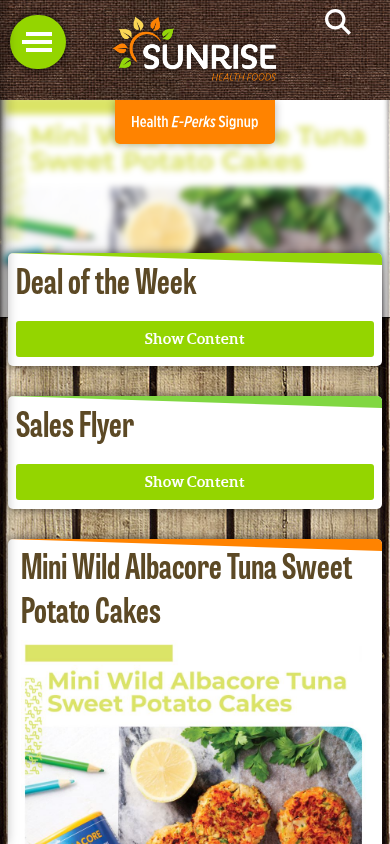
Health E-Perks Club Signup (195, 122)
